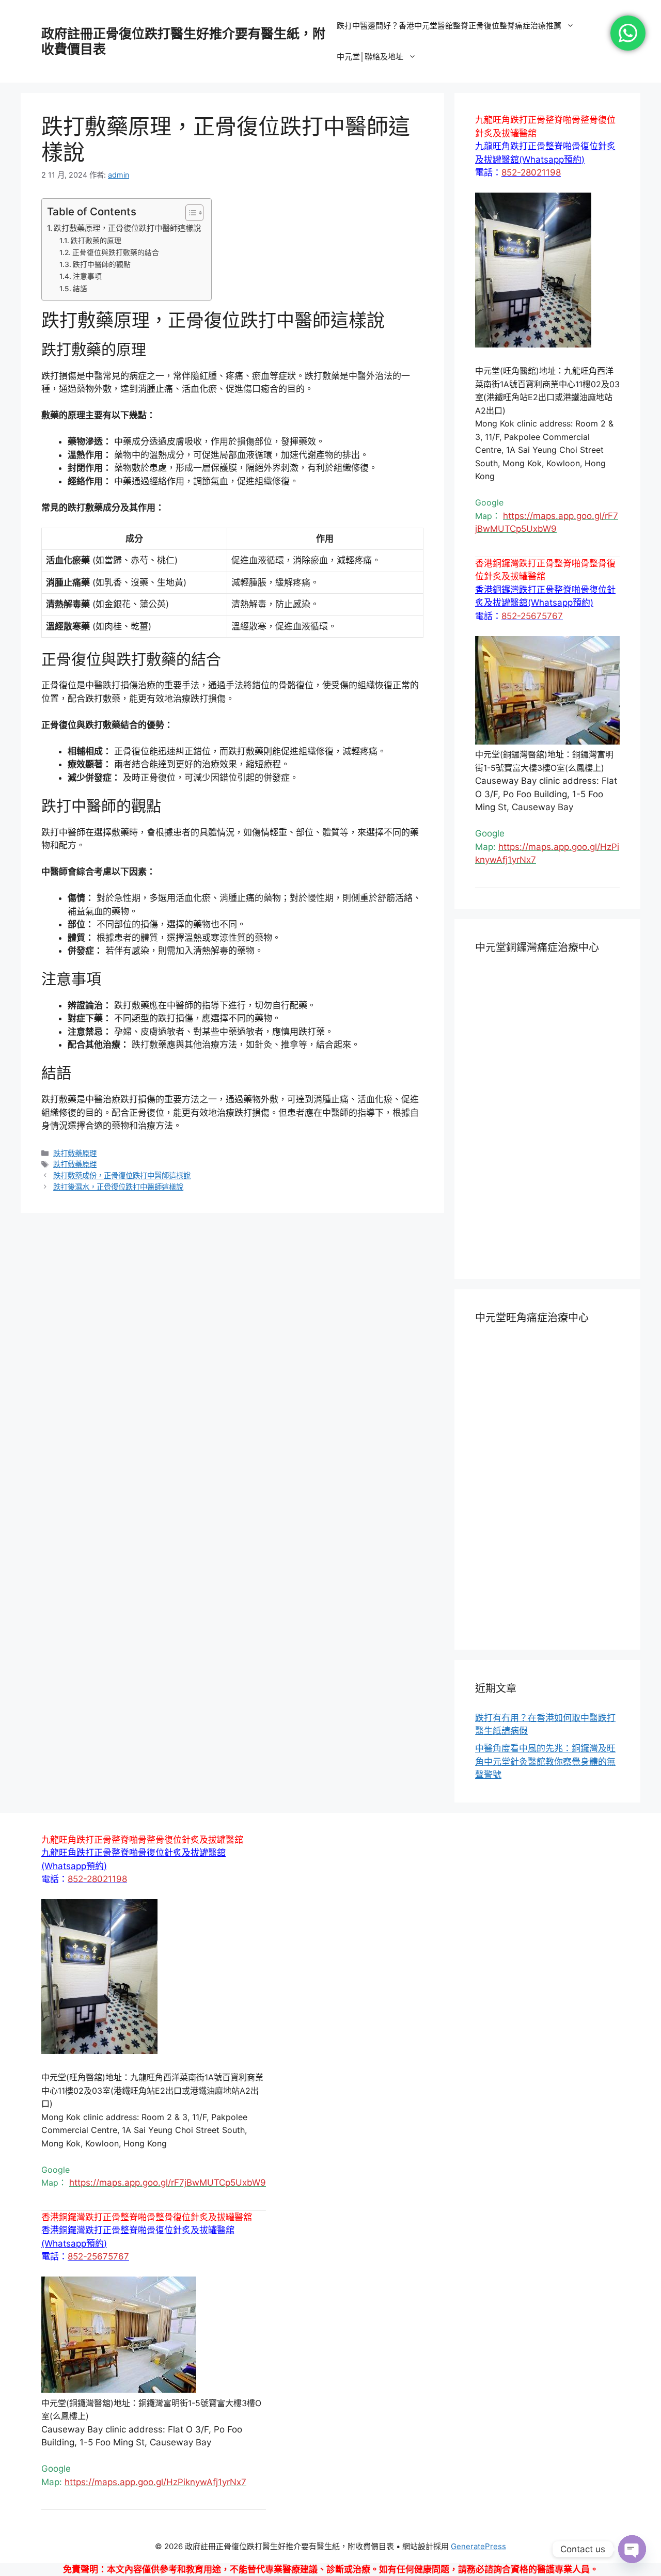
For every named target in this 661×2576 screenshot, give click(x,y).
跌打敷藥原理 (75, 1153)
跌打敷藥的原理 (96, 241)
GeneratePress (478, 2546)
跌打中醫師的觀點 (102, 264)
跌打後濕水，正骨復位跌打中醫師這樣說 (118, 1187)
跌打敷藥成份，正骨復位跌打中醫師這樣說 (122, 1175)
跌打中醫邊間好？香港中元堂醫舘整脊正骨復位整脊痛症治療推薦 (449, 26)
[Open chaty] (632, 2549)
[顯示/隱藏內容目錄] (189, 213)
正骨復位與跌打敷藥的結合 (116, 252)
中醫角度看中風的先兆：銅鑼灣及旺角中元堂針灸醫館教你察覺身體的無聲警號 (545, 1761)
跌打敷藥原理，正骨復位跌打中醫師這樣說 (127, 228)
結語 (80, 289)
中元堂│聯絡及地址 (370, 57)
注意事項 (87, 276)
